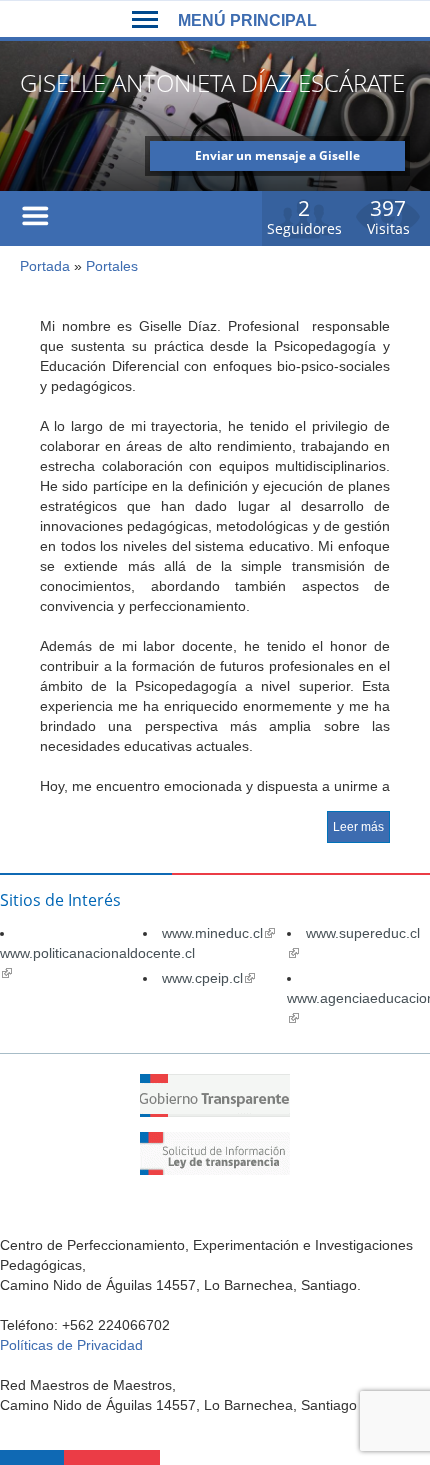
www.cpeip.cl (208, 978)
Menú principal (247, 20)
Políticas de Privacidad (71, 1345)
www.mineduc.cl (218, 933)
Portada (45, 266)
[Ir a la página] (215, 1112)
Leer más (358, 827)
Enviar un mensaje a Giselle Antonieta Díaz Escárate (277, 159)
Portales (112, 266)
